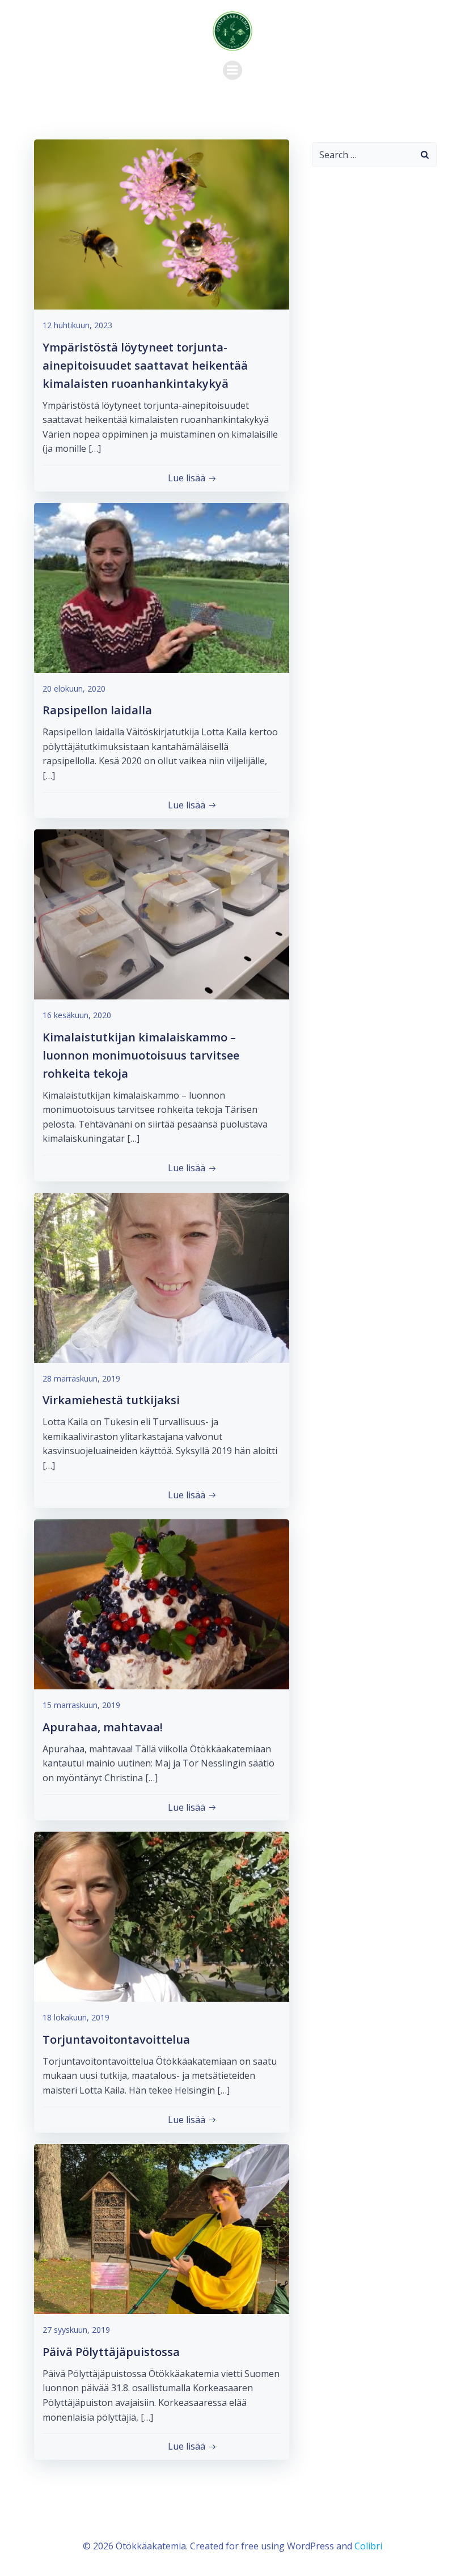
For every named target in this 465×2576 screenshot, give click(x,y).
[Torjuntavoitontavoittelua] (162, 1916)
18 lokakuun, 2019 (76, 2017)
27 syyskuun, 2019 (76, 2330)
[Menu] (232, 70)
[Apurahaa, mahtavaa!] (162, 1604)
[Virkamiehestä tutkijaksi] (162, 1277)
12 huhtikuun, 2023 (77, 325)
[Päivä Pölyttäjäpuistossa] (162, 2228)
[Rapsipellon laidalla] (162, 587)
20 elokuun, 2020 (74, 689)
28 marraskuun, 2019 (81, 1378)
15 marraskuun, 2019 (81, 1705)
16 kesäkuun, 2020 (77, 1015)
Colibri (368, 2546)
